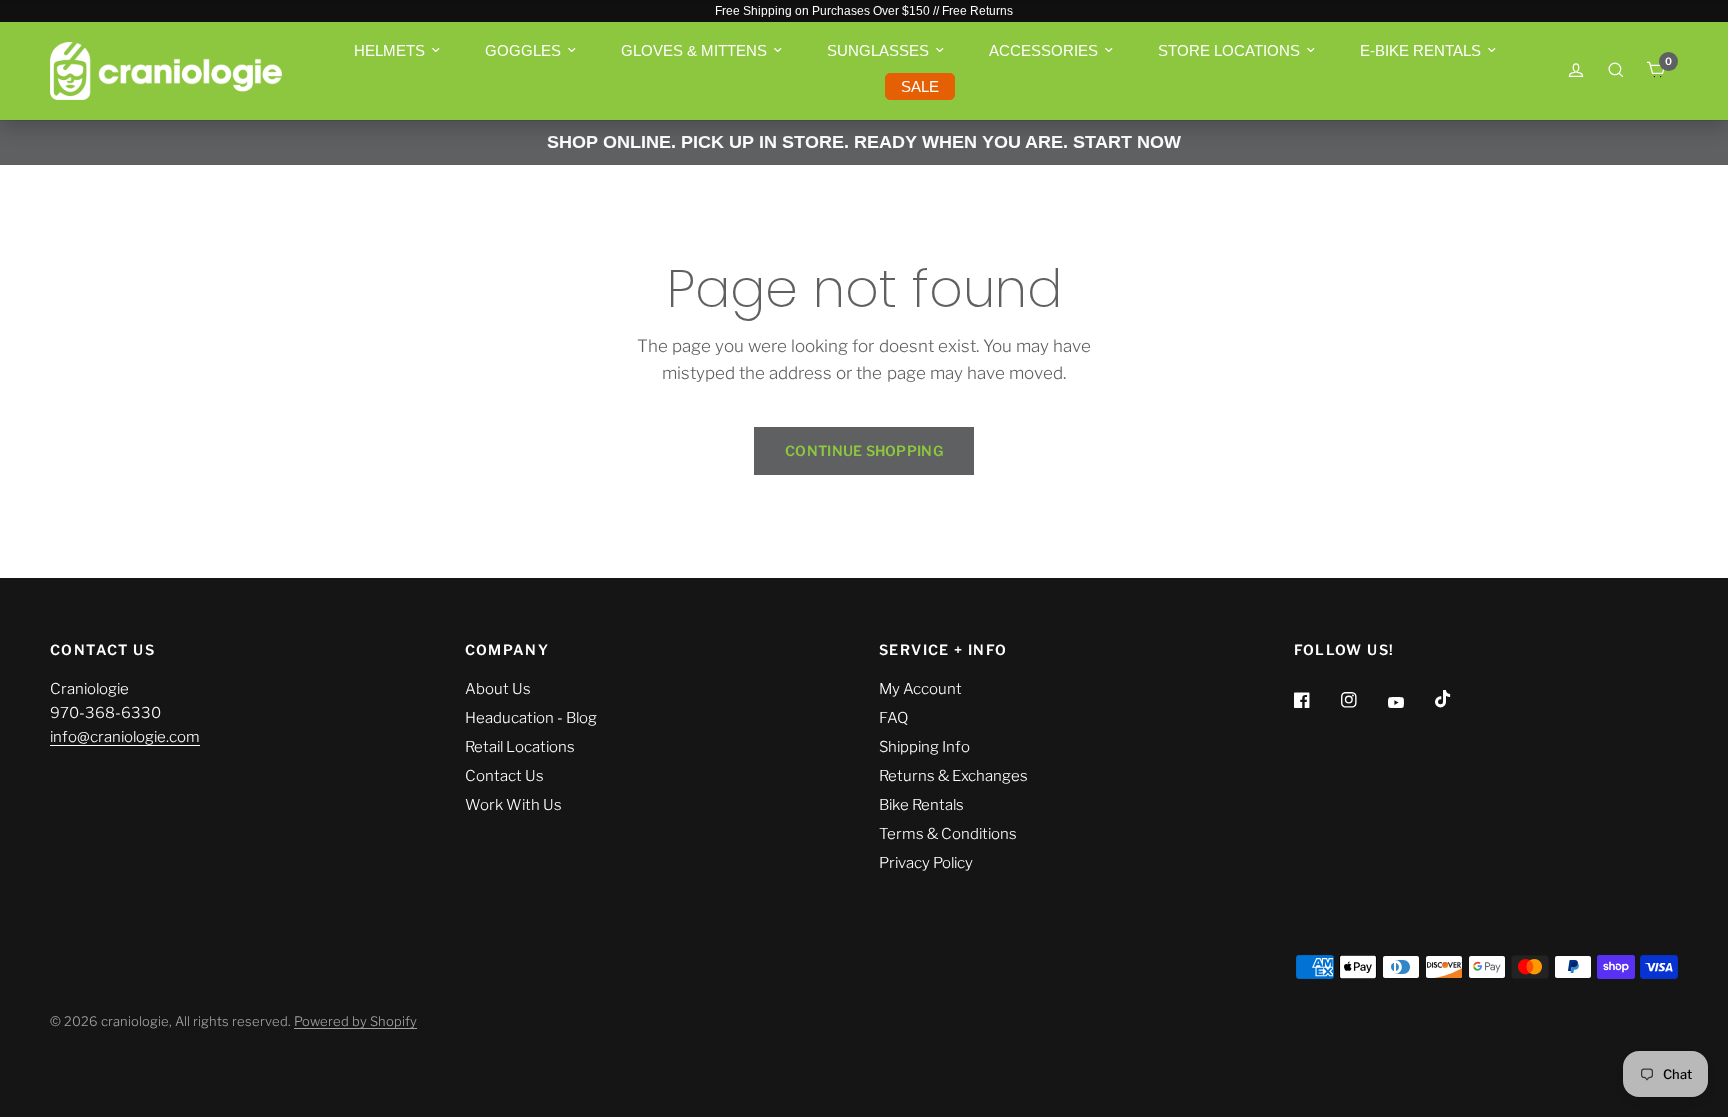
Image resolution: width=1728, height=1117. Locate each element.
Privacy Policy (926, 863)
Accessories (1043, 50)
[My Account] (1576, 71)
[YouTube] (1410, 703)
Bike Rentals (921, 805)
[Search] (1616, 70)
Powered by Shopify (355, 1021)
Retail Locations (520, 747)
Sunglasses (878, 50)
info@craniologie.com (125, 737)
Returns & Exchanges (953, 776)
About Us (498, 689)
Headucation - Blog (531, 718)
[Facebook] (1316, 700)
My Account (920, 689)
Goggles (523, 50)
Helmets (389, 50)
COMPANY (507, 650)
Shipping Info (924, 747)
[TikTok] (1457, 699)
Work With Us (513, 805)
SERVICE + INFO (943, 650)
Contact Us (504, 776)
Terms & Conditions (948, 834)
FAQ (893, 718)
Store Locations (1229, 50)
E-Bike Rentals (1420, 50)
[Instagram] (1363, 700)
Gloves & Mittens (694, 50)
